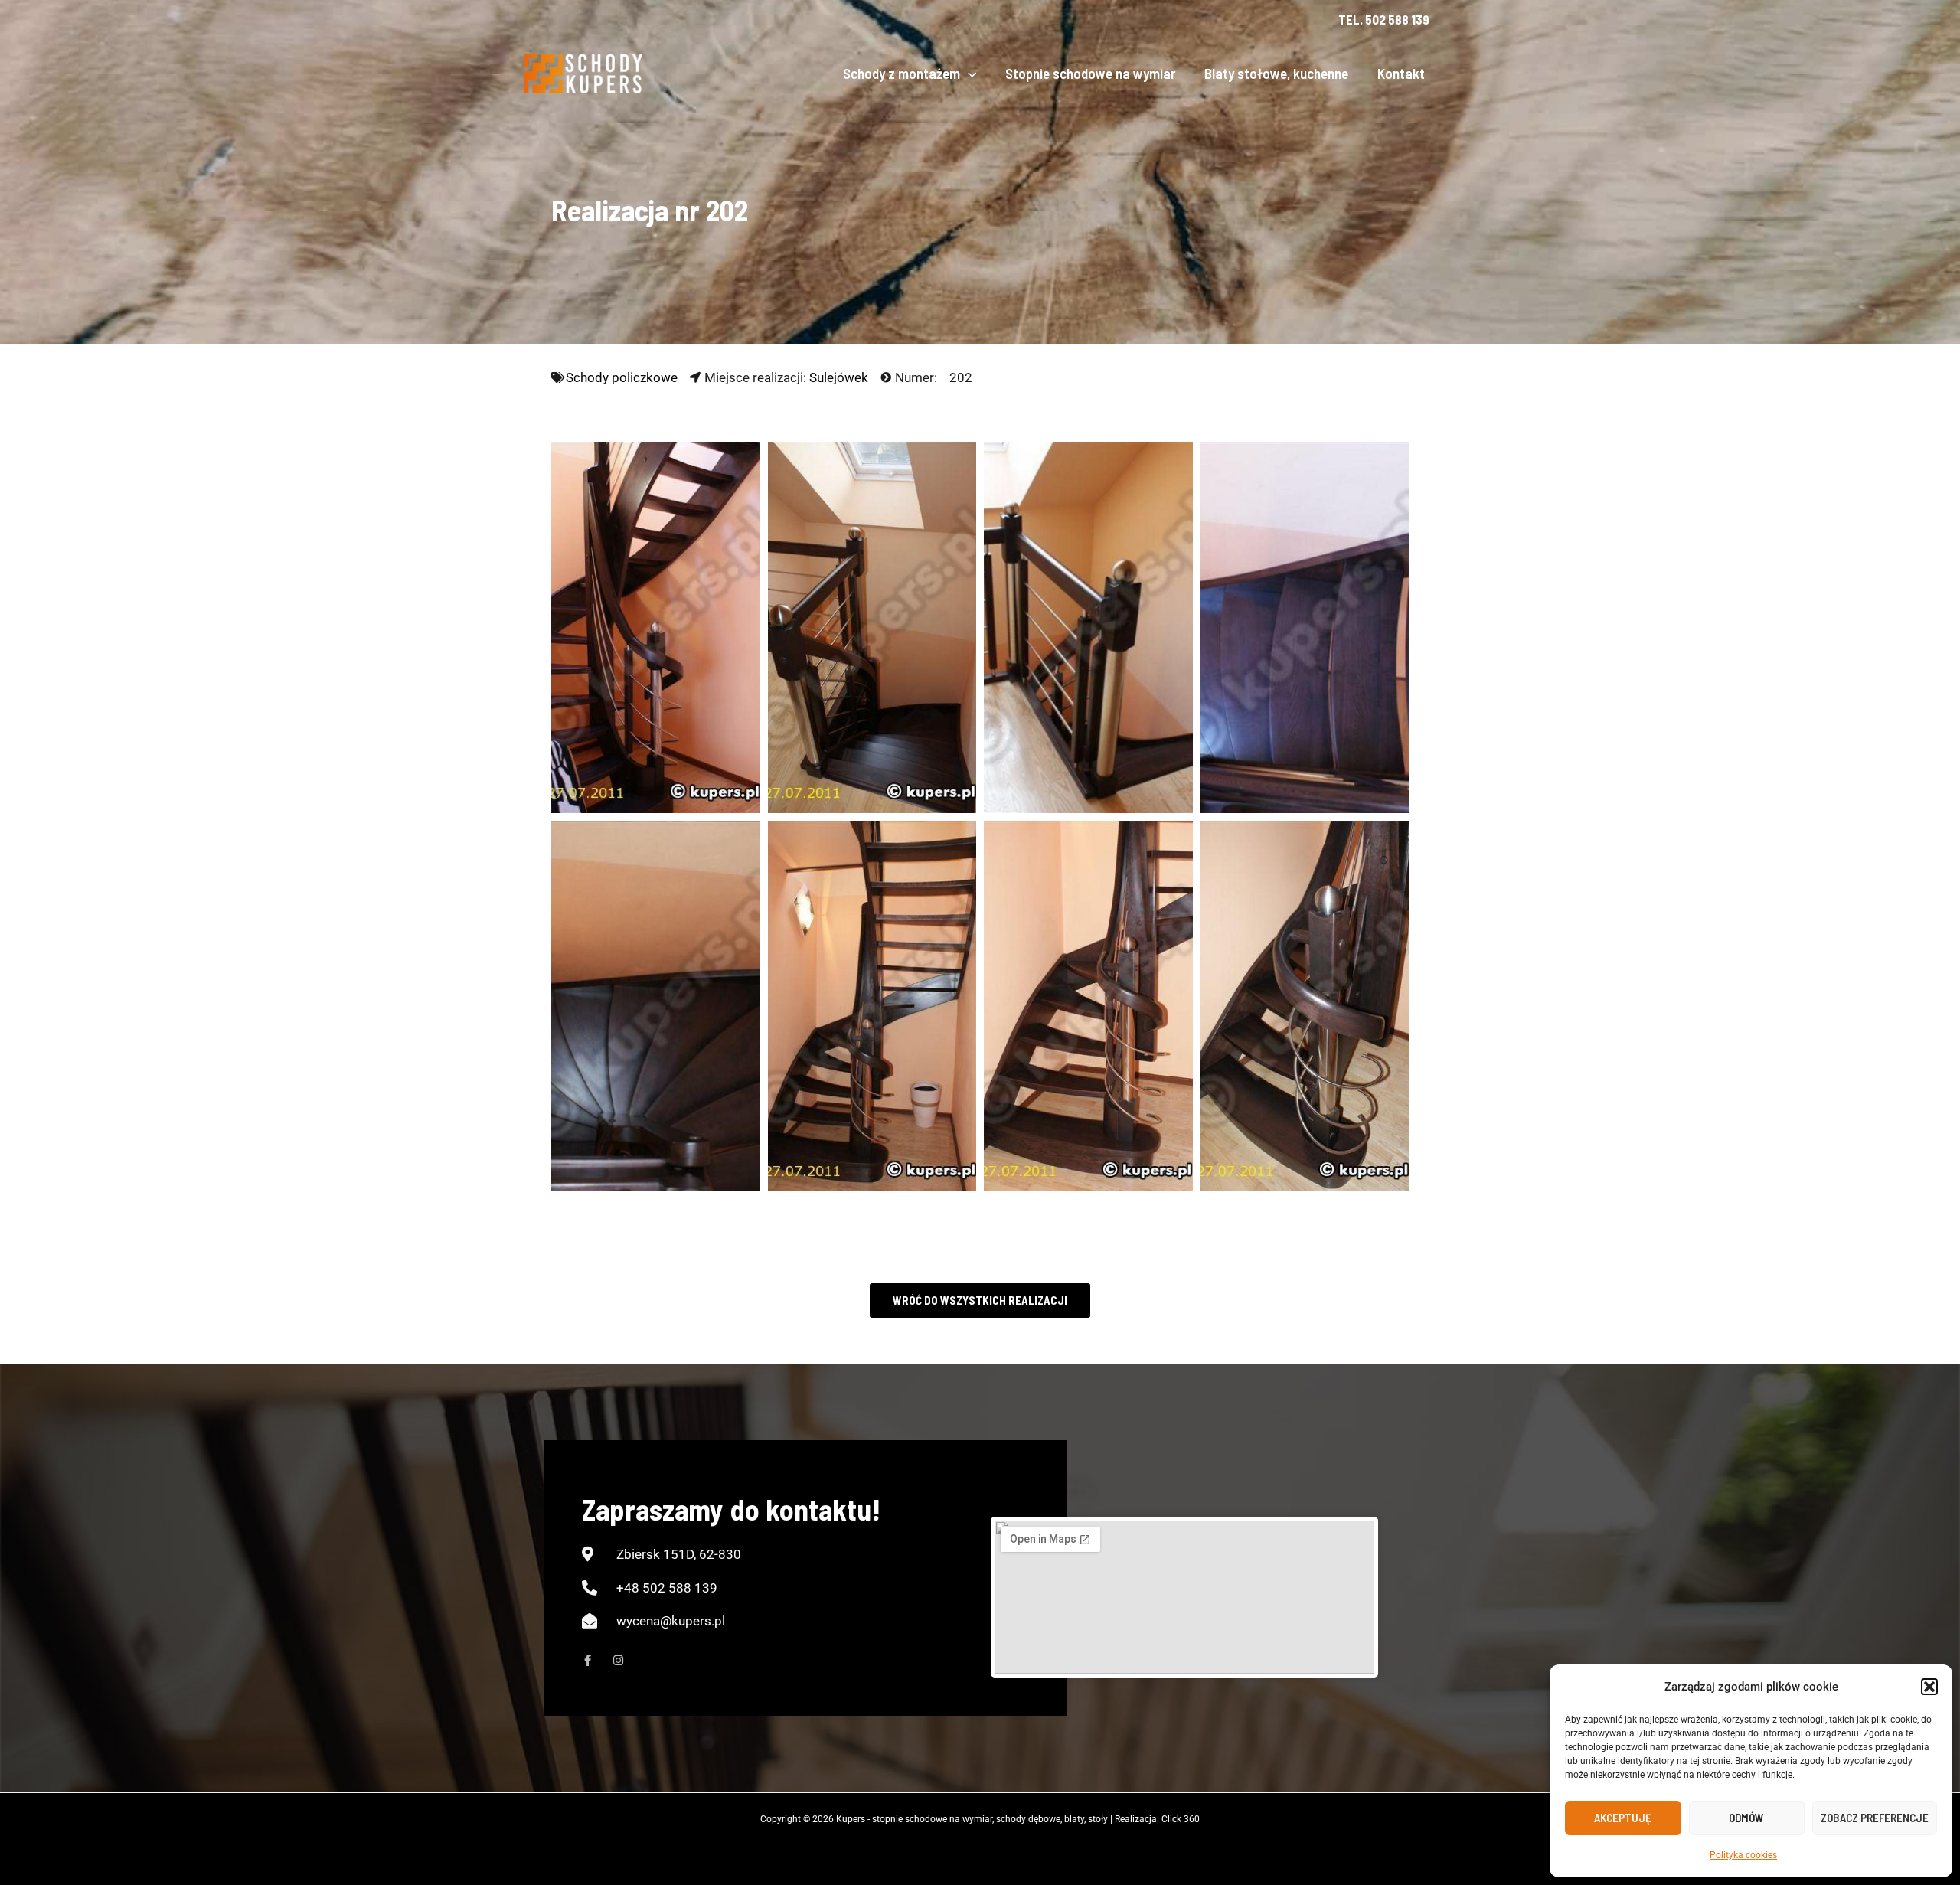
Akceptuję (1623, 1818)
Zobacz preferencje (1875, 1818)
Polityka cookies (1743, 1855)
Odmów (1746, 1818)
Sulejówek (839, 377)
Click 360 (1181, 1819)
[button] (1929, 1687)
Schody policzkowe (622, 377)
